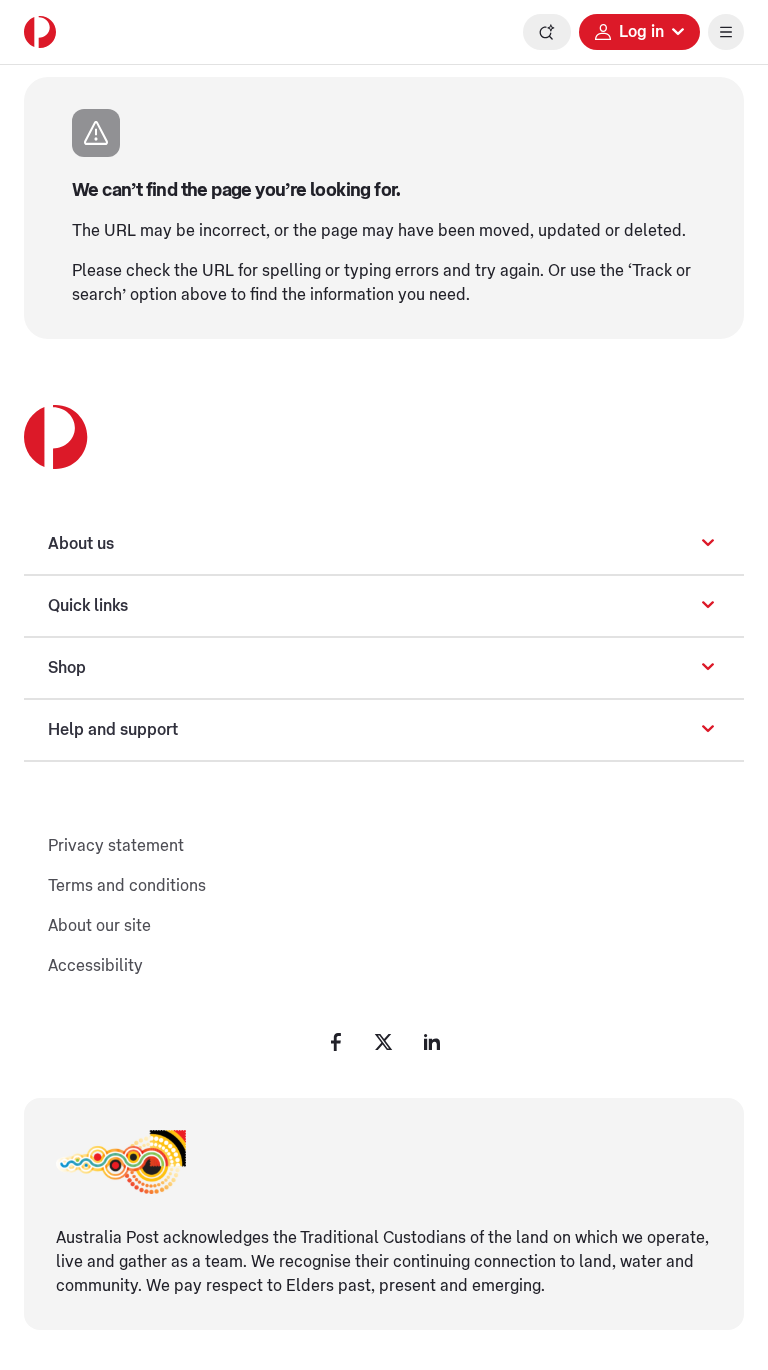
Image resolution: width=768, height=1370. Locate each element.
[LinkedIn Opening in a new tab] (432, 1042)
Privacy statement (116, 846)
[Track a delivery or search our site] (547, 32)
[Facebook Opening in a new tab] (336, 1042)
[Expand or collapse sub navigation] (708, 544)
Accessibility (95, 966)
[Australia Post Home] (40, 32)
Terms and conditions (127, 886)
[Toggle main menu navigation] (726, 32)
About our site (99, 926)
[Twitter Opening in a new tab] (384, 1042)
